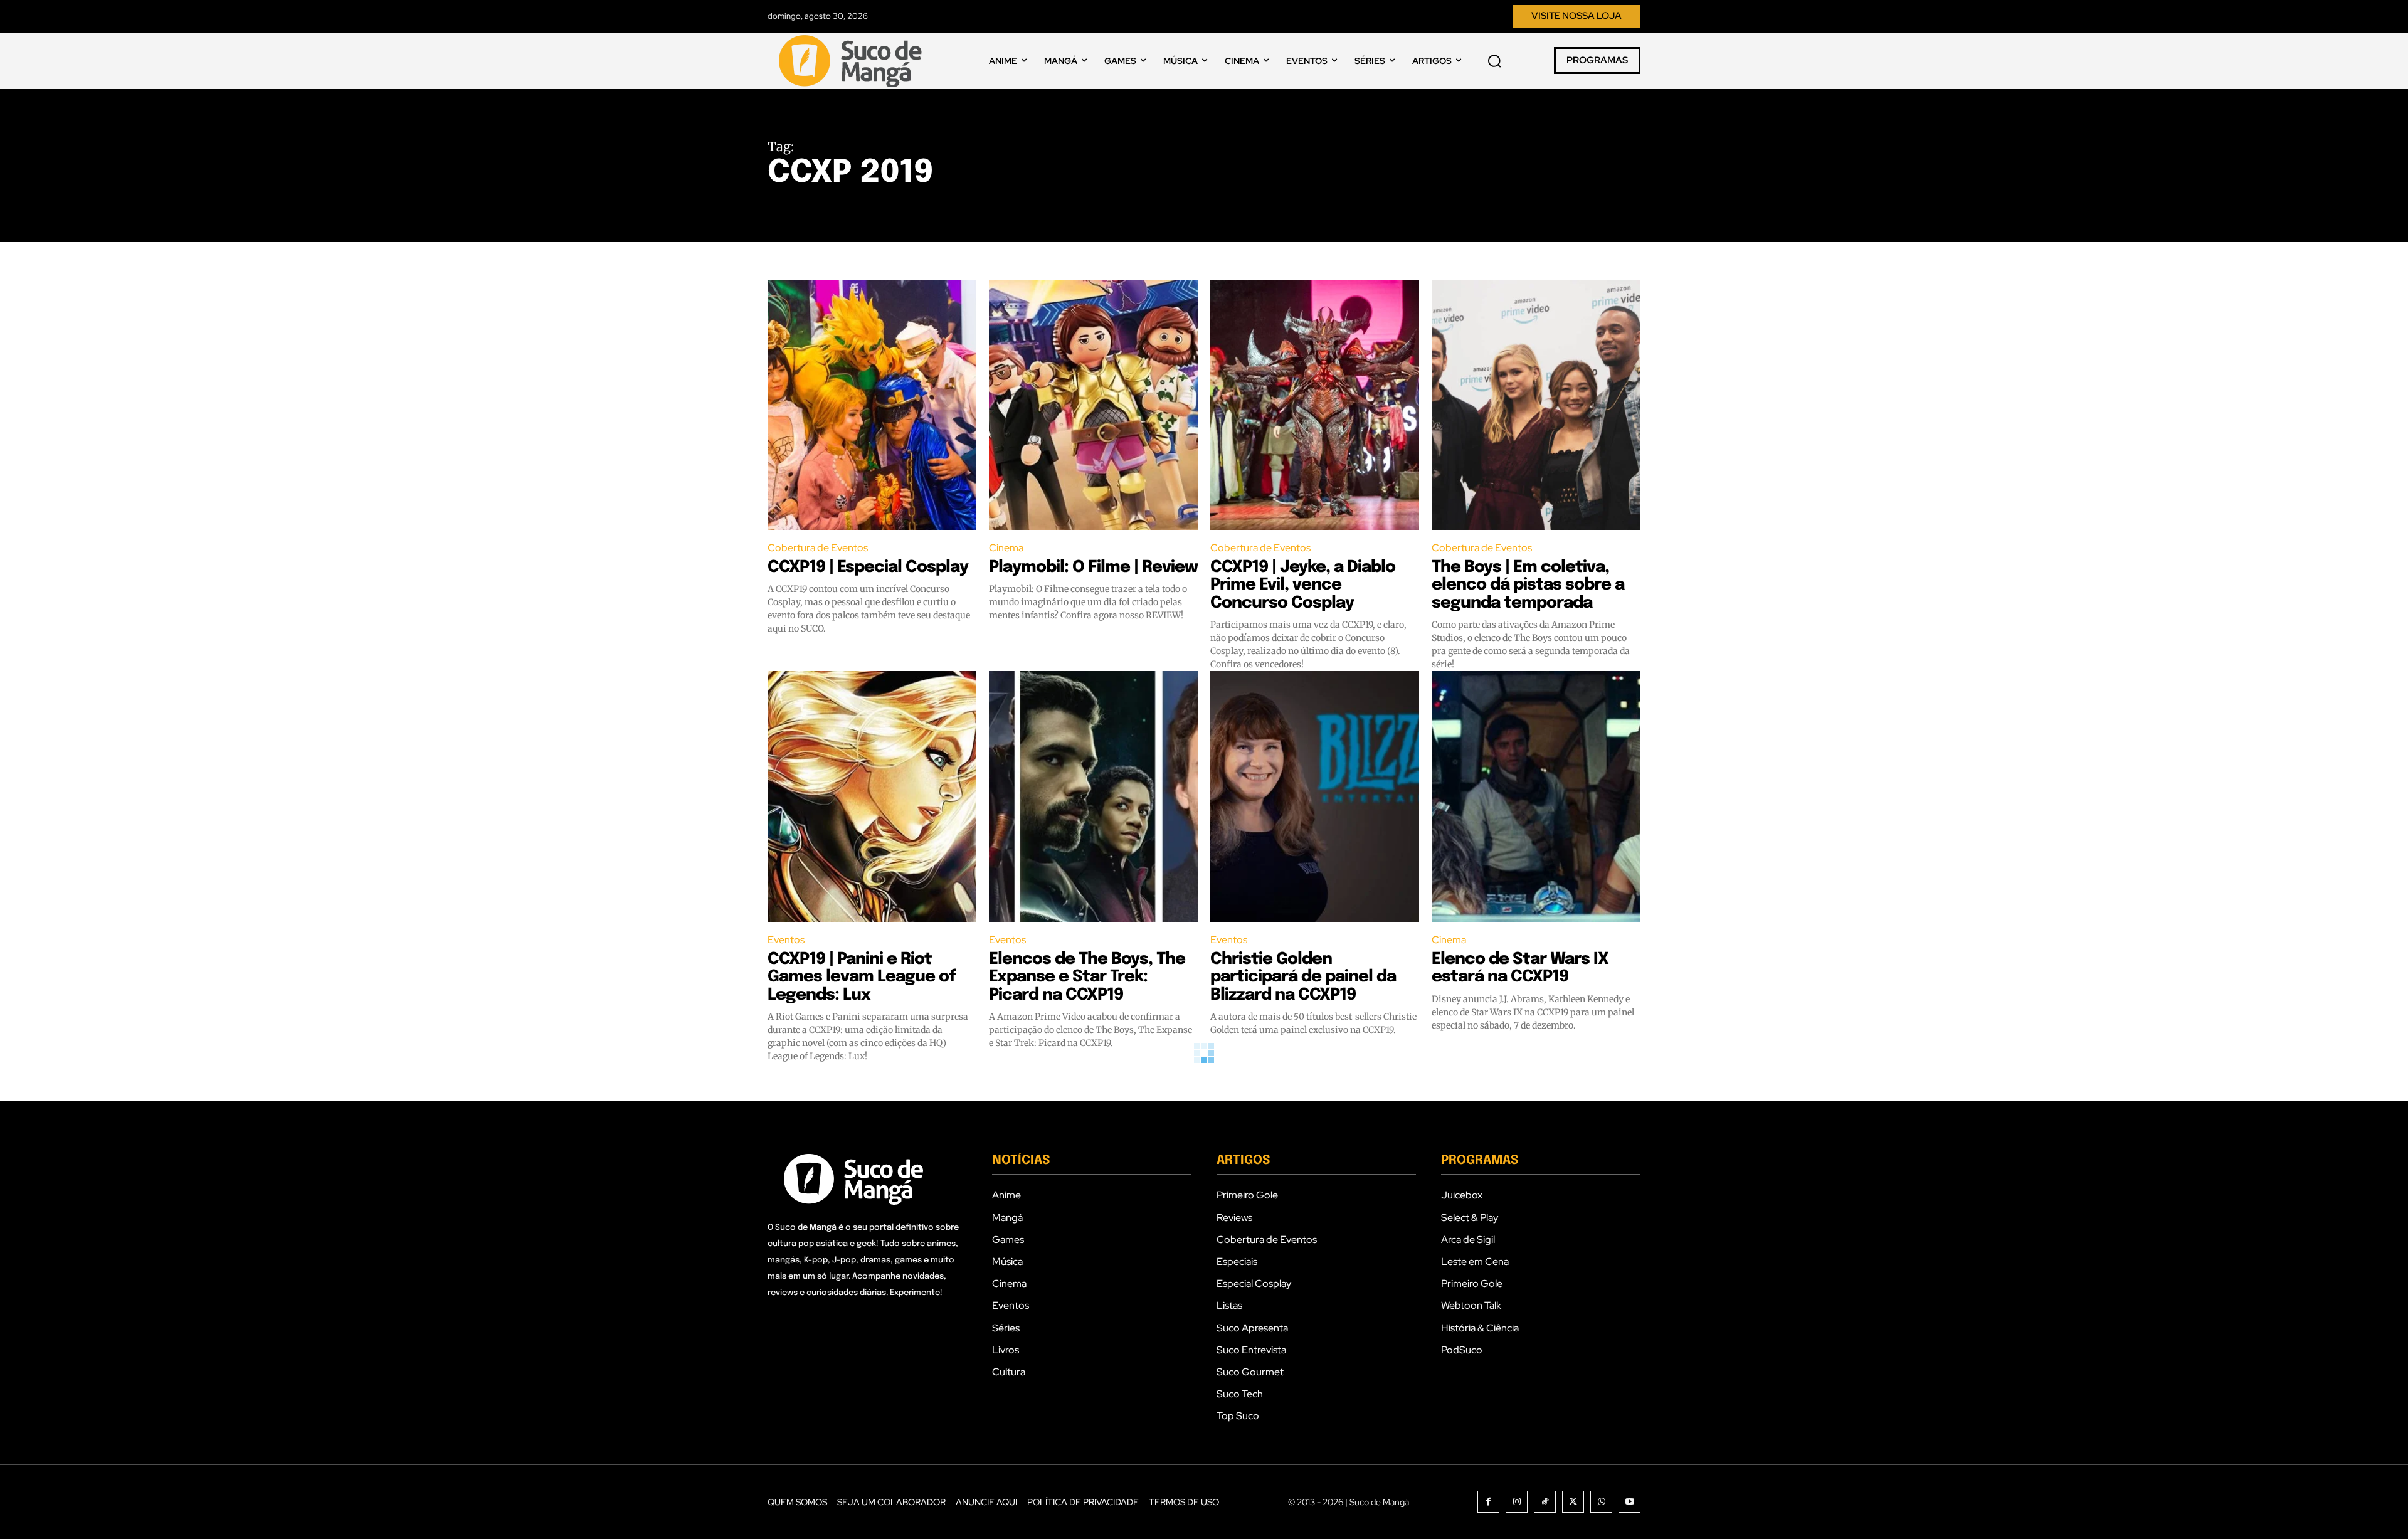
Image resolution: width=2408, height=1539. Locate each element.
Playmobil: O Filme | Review (1093, 567)
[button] (1494, 61)
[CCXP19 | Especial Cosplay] (872, 405)
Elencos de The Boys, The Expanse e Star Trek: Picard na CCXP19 (1087, 977)
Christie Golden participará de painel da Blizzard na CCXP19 (1303, 977)
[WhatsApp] (1601, 1502)
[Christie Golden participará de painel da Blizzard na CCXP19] (1315, 796)
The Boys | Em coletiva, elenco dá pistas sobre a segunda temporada (1528, 585)
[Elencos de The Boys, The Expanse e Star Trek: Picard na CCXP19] (1093, 796)
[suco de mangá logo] (853, 61)
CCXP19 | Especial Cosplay (868, 567)
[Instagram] (1517, 1502)
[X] (1573, 1502)
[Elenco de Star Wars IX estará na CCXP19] (1536, 796)
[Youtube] (1629, 1502)
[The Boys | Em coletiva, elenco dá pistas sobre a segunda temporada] (1536, 405)
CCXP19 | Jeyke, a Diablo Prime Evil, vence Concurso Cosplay (1303, 585)
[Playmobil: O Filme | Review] (1093, 405)
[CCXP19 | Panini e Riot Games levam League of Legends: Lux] (872, 796)
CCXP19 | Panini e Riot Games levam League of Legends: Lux (862, 977)
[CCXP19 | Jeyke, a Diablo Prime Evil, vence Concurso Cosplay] (1315, 405)
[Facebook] (1488, 1502)
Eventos (786, 940)
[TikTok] (1545, 1502)
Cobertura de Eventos (818, 548)
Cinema (1006, 548)
